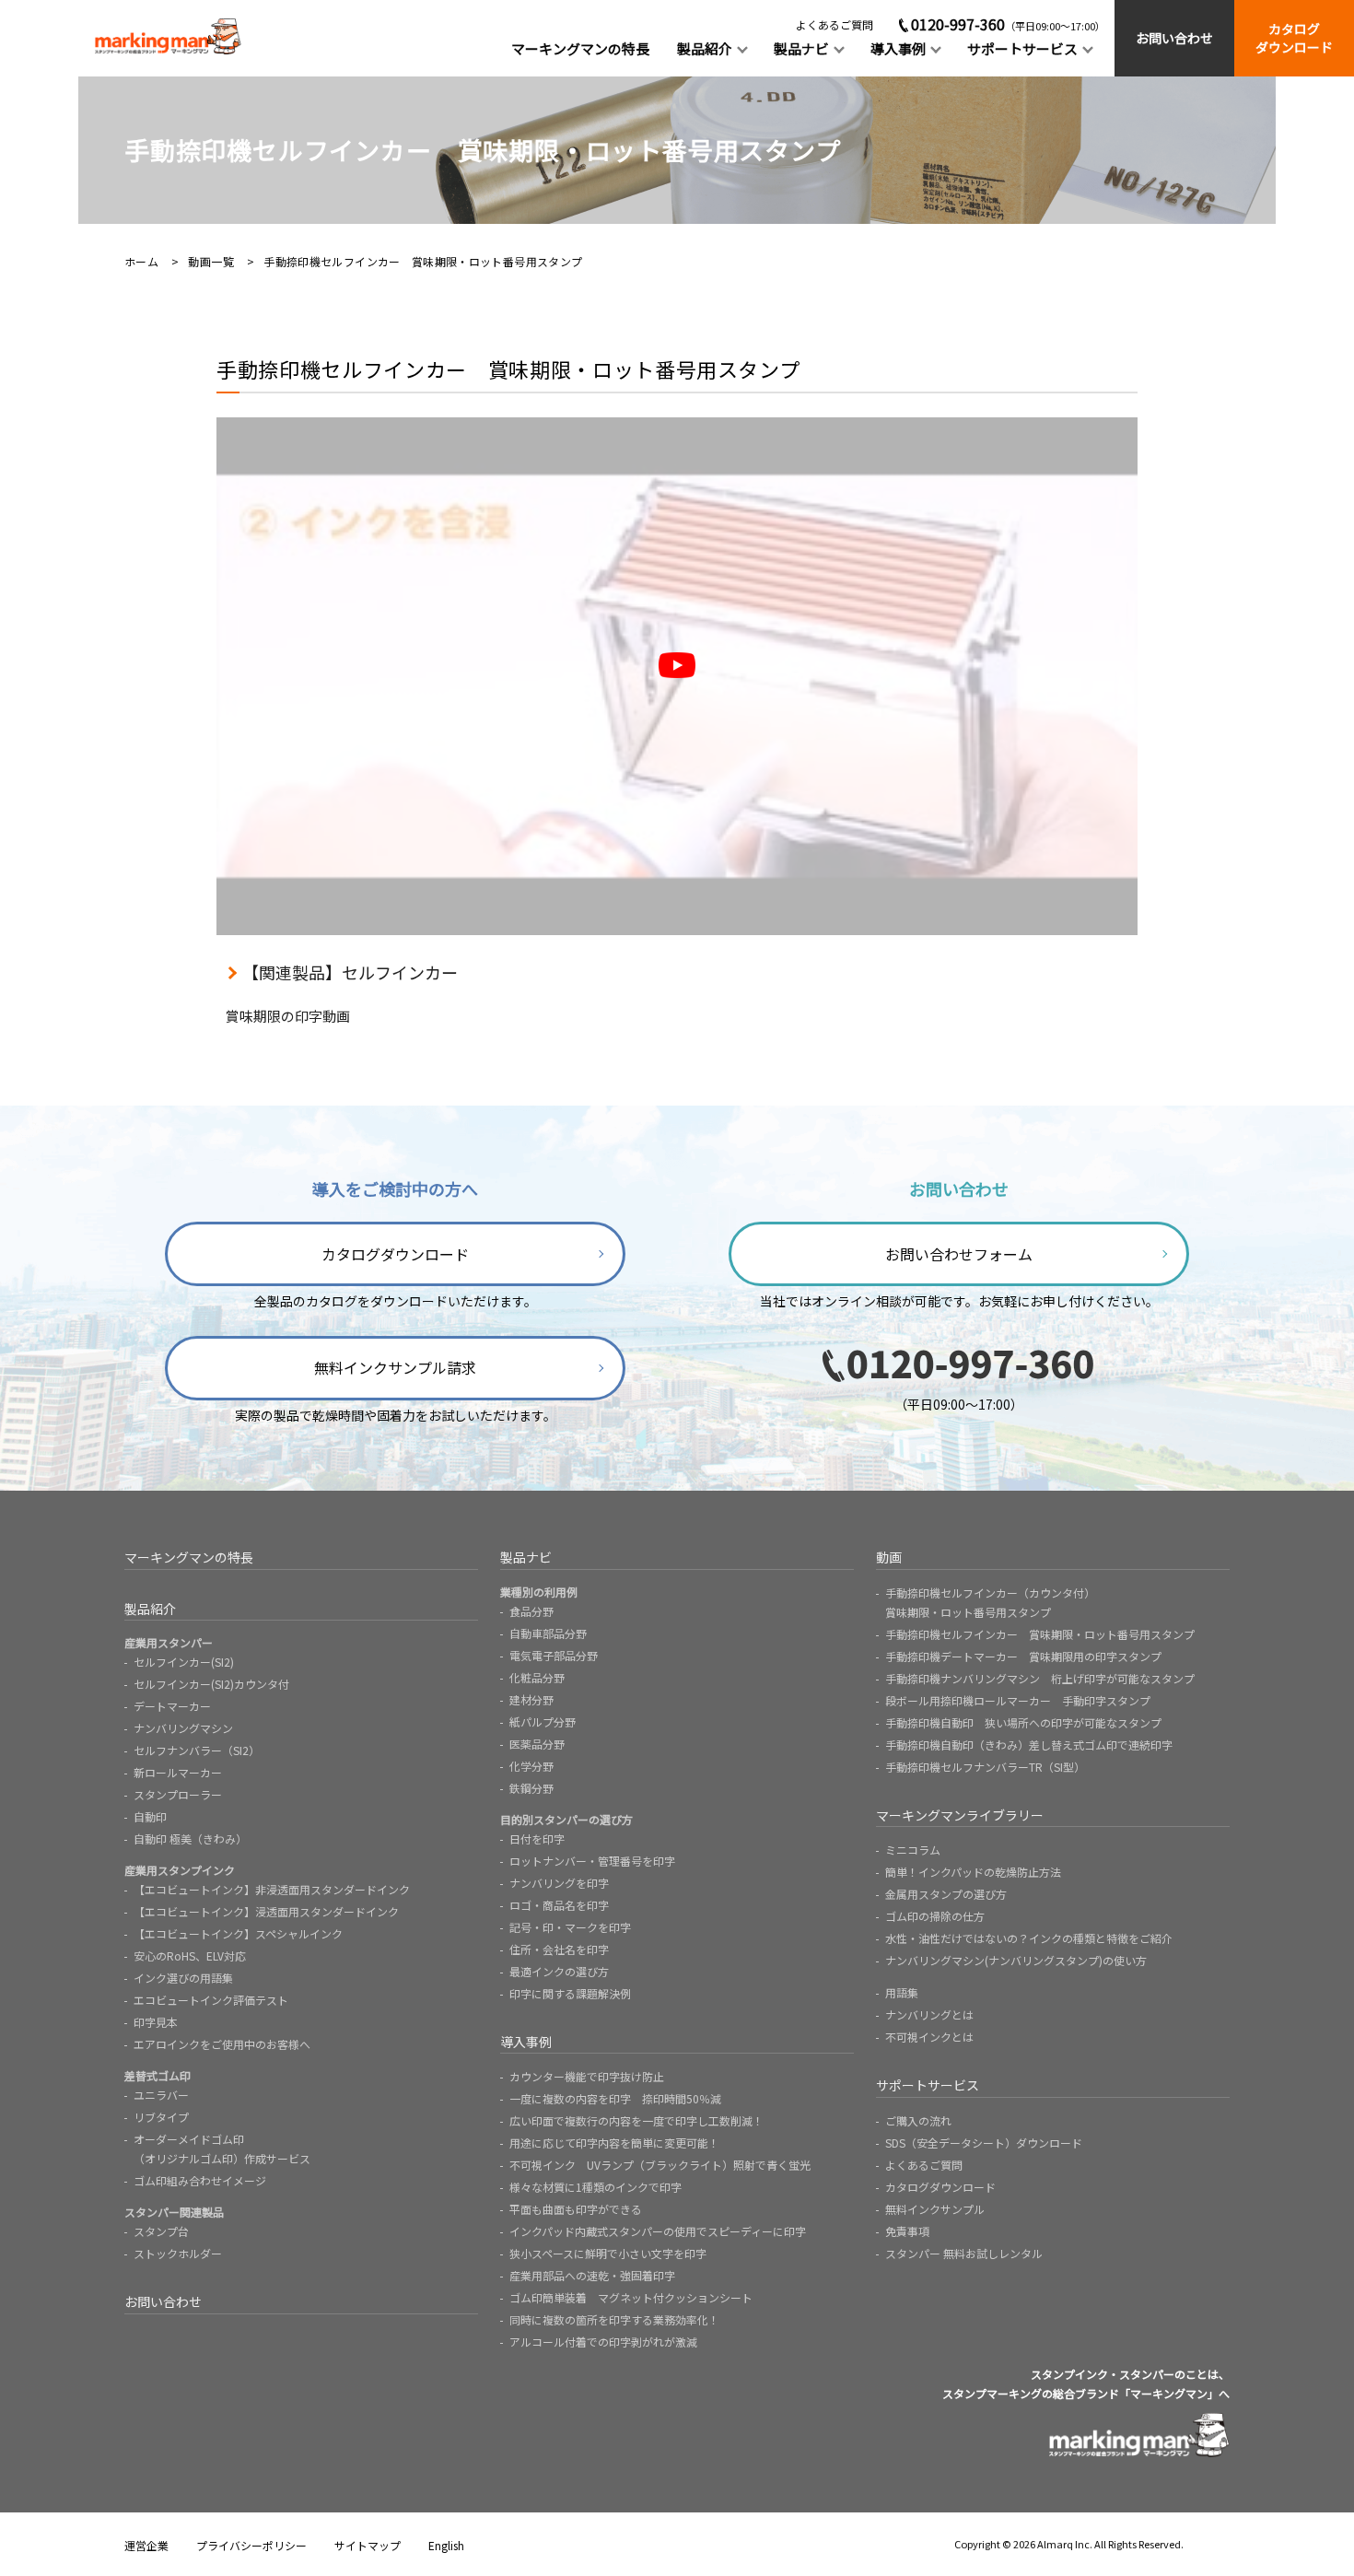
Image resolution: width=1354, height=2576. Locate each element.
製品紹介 (705, 48)
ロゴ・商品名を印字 (559, 1905)
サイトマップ (368, 2545)
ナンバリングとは (929, 2014)
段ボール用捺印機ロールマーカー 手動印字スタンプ (1018, 1700)
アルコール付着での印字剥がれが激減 (603, 2342)
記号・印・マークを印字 (570, 1927)
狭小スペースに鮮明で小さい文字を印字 (608, 2253)
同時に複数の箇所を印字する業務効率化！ (614, 2319)
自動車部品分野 (548, 1633)
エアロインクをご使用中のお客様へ (222, 2044)
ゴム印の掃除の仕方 (935, 1916)
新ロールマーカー (178, 1772)
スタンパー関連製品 (174, 2212)
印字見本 (156, 2022)
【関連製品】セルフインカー (350, 972)
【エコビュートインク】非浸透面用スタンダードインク (272, 1889)
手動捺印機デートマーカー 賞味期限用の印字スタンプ (1023, 1656)
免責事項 (907, 2231)
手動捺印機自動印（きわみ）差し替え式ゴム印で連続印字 (1029, 1745)
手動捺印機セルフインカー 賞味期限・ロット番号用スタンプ (1040, 1634)
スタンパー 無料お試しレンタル (964, 2253)
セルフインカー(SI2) (184, 1662)
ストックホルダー (178, 2253)
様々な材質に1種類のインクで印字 (595, 2187)
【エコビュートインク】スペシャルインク (238, 1933)
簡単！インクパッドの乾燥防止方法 (973, 1872)
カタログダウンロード (1294, 38)
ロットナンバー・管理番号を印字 (592, 1861)
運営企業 (146, 2545)
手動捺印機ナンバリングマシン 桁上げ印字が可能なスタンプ (1040, 1678)
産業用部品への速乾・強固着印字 (592, 2275)
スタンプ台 (161, 2231)
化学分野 (531, 1766)
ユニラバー (161, 2095)
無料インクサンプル (935, 2209)
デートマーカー (172, 1706)
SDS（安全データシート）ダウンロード (984, 2143)
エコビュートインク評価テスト (211, 2000)
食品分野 (531, 1611)
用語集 (902, 1992)
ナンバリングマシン (183, 1728)
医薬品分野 (537, 1744)
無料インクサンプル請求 (395, 1367)
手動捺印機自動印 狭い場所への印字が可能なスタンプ (1023, 1722)
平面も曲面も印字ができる (576, 2209)
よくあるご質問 (835, 24)
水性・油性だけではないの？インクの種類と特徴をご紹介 (1029, 1938)
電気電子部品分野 (554, 1655)
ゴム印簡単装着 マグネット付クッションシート (631, 2297)
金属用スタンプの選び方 (946, 1894)
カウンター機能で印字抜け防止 (587, 2076)
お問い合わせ (1174, 38)
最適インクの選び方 (559, 1971)
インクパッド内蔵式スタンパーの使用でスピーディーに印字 (658, 2231)
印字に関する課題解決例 (570, 1993)
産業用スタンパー (169, 1642)
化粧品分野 (537, 1677)
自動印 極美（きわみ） (190, 1838)
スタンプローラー (178, 1794)
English (446, 2545)
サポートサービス (1022, 48)
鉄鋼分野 (531, 1788)
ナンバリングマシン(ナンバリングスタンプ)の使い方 (1016, 1960)
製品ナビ (801, 48)
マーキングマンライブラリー (960, 1815)
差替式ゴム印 (158, 2075)
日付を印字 (537, 1838)
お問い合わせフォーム (959, 1254)
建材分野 (531, 1699)
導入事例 (898, 48)
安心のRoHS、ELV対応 (190, 1955)
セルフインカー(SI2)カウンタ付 (211, 1684)
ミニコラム (913, 1850)
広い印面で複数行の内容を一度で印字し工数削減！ (636, 2120)
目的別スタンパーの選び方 (566, 1819)
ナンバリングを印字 (559, 1883)
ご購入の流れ (918, 2120)
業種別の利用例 (539, 1592)
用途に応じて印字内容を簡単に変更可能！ (614, 2143)
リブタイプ (161, 2117)
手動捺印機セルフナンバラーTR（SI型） (985, 1767)
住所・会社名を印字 (559, 1949)
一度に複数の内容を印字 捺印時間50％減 (615, 2098)
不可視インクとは (929, 2037)
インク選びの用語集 (183, 1978)
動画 (889, 1557)
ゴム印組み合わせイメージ (200, 2180)
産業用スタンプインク (180, 1870)
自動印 (150, 1816)
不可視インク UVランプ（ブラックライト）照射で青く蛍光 (660, 2165)
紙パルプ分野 (543, 1721)
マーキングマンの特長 (580, 48)
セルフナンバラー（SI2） (197, 1750)
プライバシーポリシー (251, 2545)
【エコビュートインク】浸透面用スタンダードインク (266, 1911)
